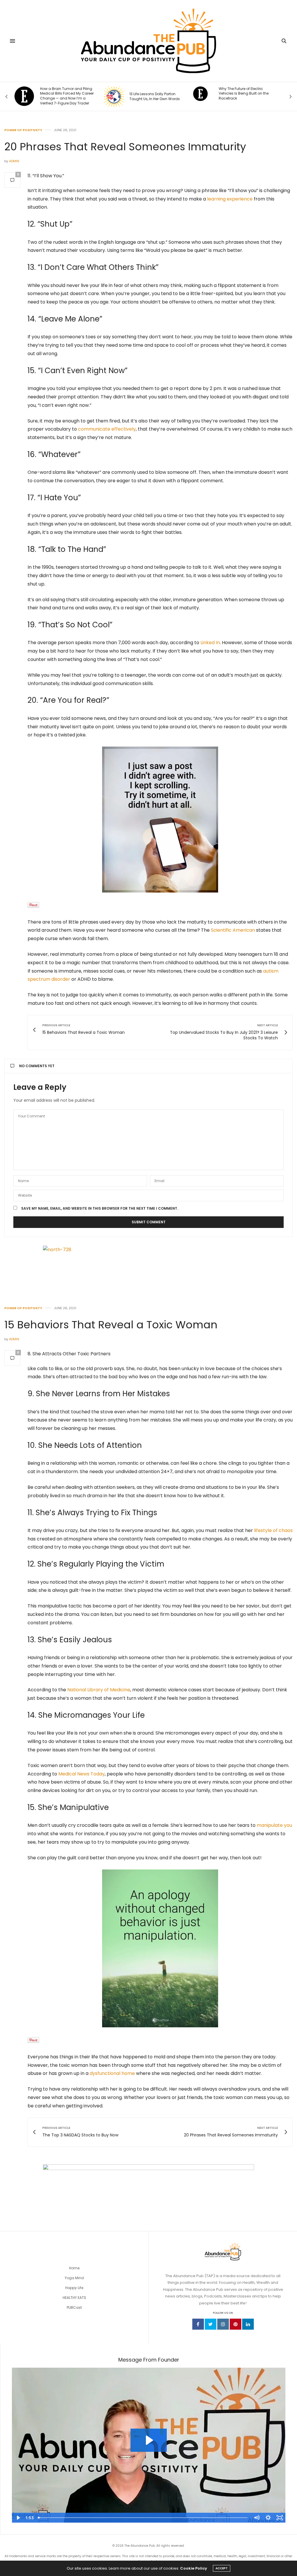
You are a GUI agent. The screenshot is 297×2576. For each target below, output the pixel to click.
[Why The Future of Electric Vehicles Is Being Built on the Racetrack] (111, 94)
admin (14, 161)
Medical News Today (82, 1774)
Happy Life (74, 2288)
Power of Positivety (23, 130)
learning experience (230, 199)
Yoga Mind (74, 2278)
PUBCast (74, 2307)
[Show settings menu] (268, 2518)
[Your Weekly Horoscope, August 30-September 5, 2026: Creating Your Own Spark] (201, 94)
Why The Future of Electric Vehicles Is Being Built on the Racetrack (155, 94)
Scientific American (233, 930)
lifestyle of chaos (273, 1530)
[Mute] (256, 2518)
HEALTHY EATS (74, 2298)
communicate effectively (107, 429)
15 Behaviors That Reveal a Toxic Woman (111, 1325)
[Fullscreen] (280, 2518)
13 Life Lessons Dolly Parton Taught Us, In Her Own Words (66, 96)
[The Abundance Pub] (149, 41)
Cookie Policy (194, 2568)
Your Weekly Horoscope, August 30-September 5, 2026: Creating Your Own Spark (247, 94)
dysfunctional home (112, 2073)
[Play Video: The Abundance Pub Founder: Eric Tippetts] (149, 2440)
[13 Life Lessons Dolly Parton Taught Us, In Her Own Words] (25, 97)
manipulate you (274, 1825)
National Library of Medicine (99, 1690)
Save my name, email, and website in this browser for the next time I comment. (100, 1208)
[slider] (143, 2518)
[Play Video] (18, 2518)
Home (74, 2268)
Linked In (210, 643)
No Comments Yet (37, 1066)
